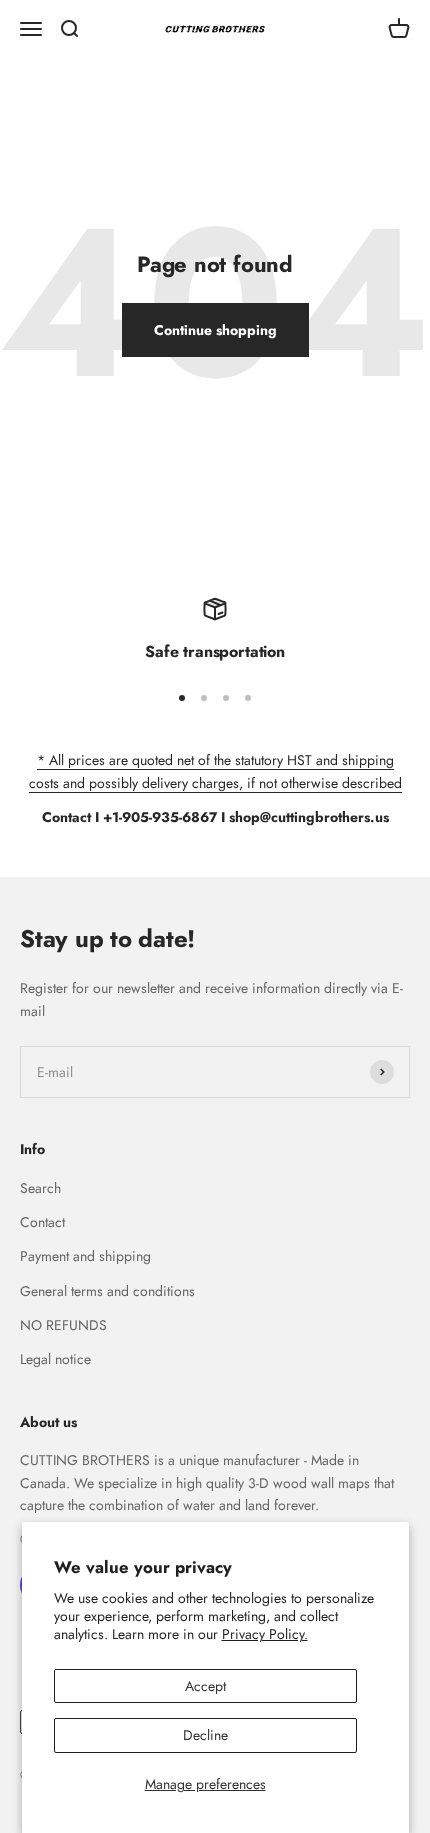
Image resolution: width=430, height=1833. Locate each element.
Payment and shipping (85, 1256)
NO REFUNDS (63, 1325)
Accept (205, 1686)
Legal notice (55, 1359)
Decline (205, 1735)
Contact (42, 1222)
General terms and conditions (107, 1291)
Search (40, 1188)
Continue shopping (215, 330)
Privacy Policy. (265, 1634)
